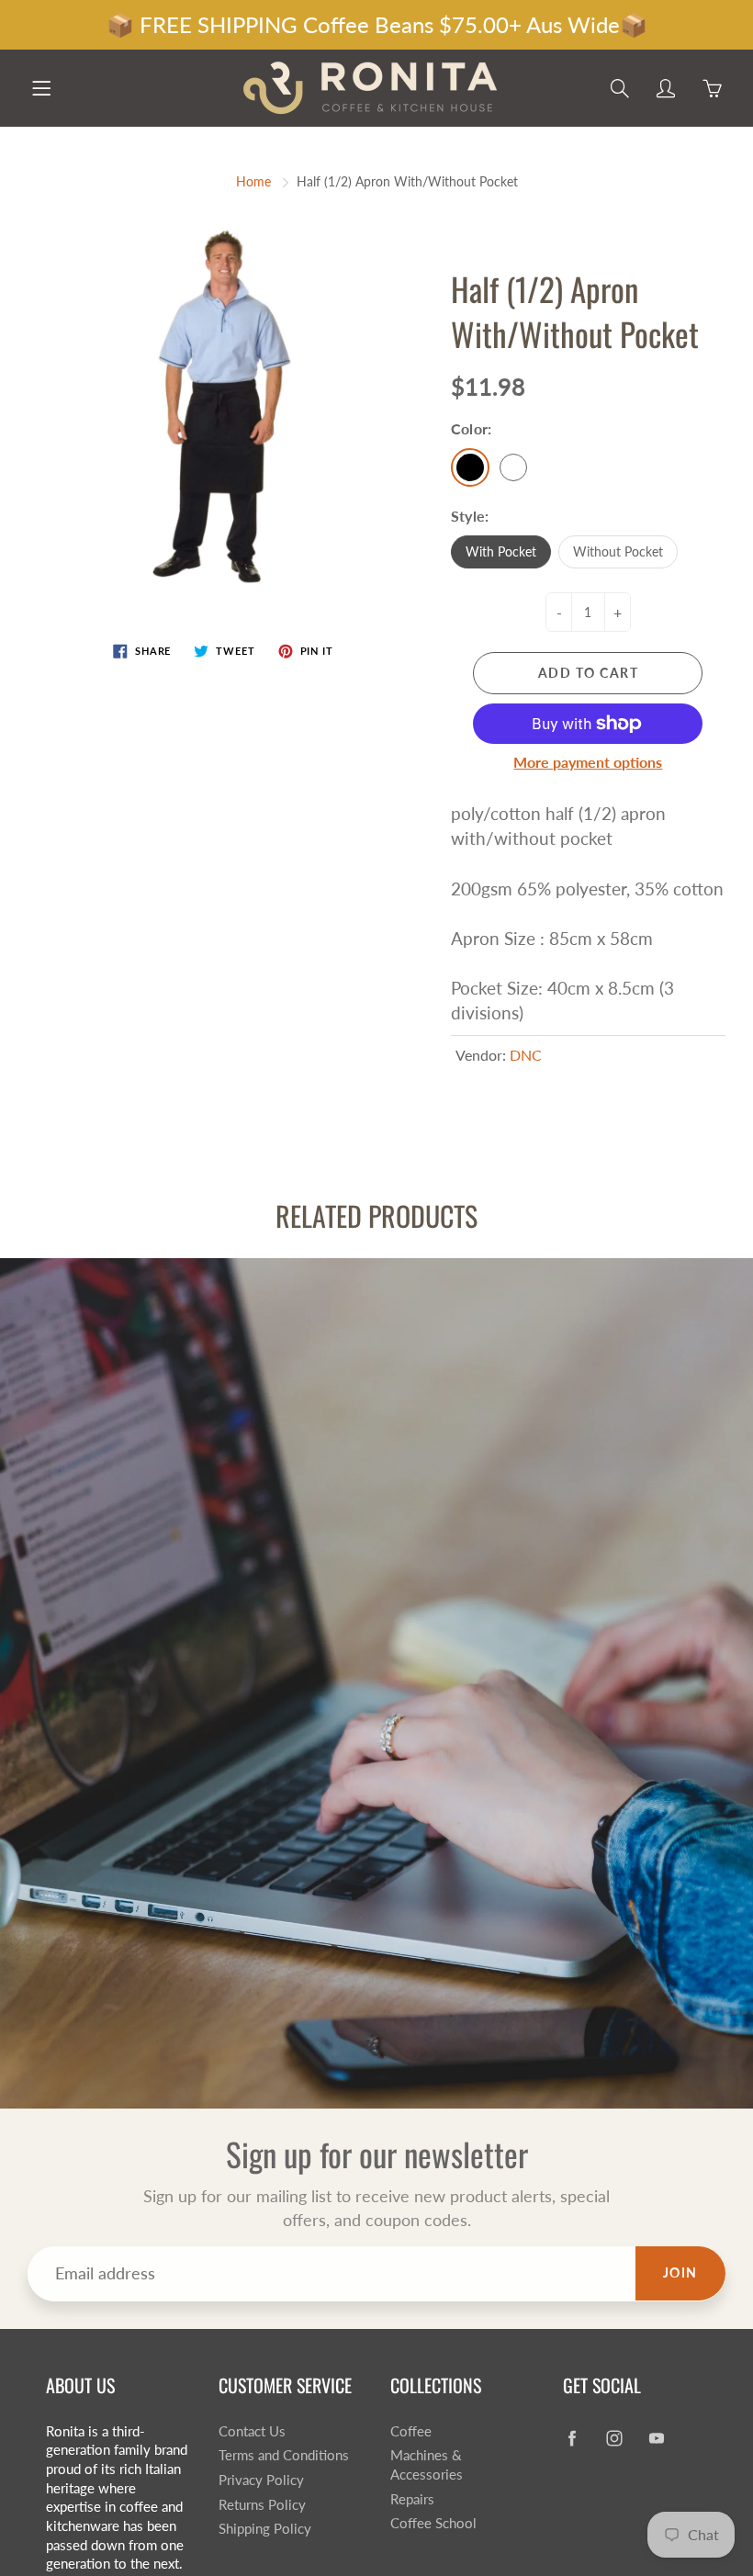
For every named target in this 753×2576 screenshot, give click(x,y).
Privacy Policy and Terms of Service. (379, 1598)
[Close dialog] (727, 956)
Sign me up (545, 1547)
